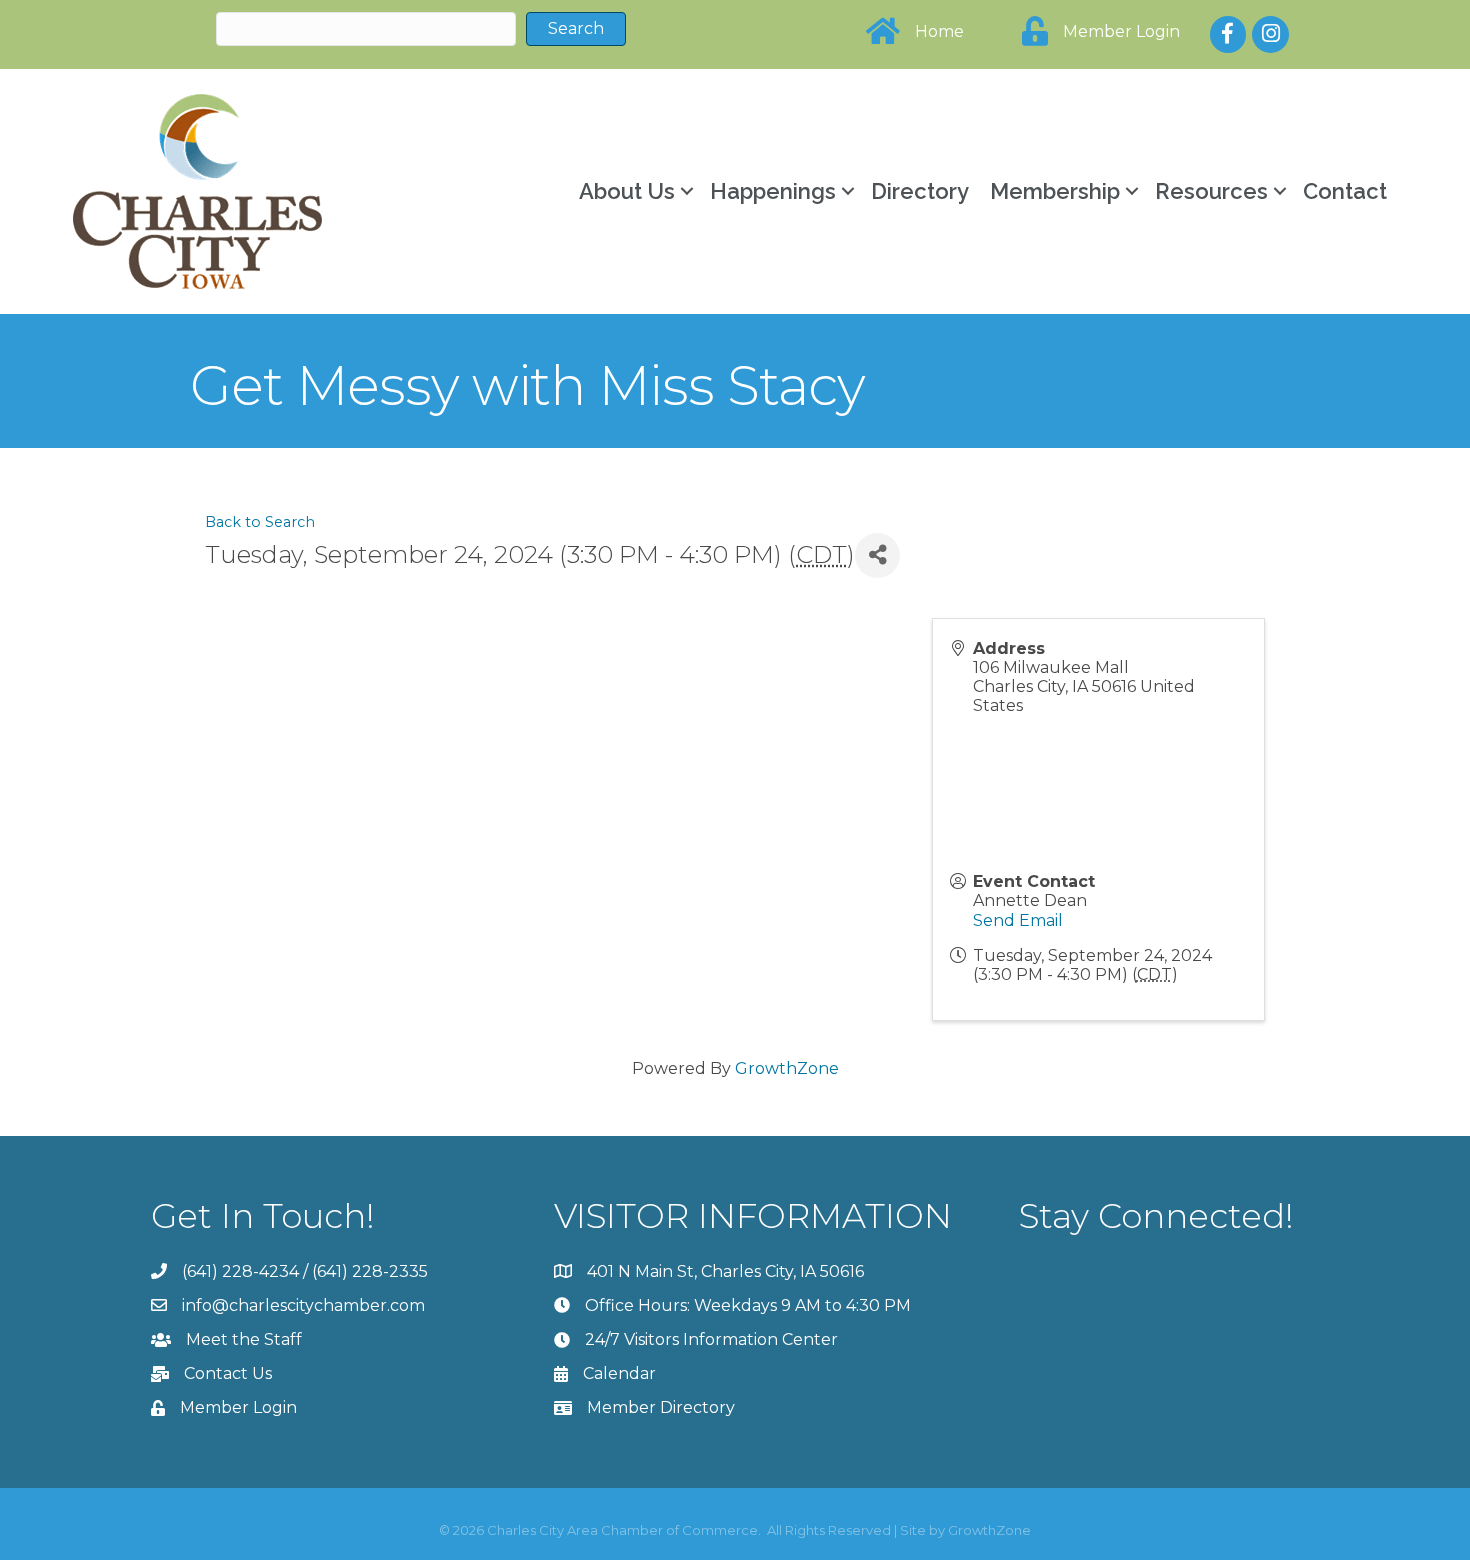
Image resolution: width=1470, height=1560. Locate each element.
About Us (627, 191)
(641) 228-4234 (240, 1271)
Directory (920, 191)
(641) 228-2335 (370, 1271)
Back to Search (260, 522)
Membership (1055, 191)
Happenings (773, 191)
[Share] (877, 555)
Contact (1345, 191)
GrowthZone (787, 1068)
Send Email (1018, 920)
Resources (1211, 191)
